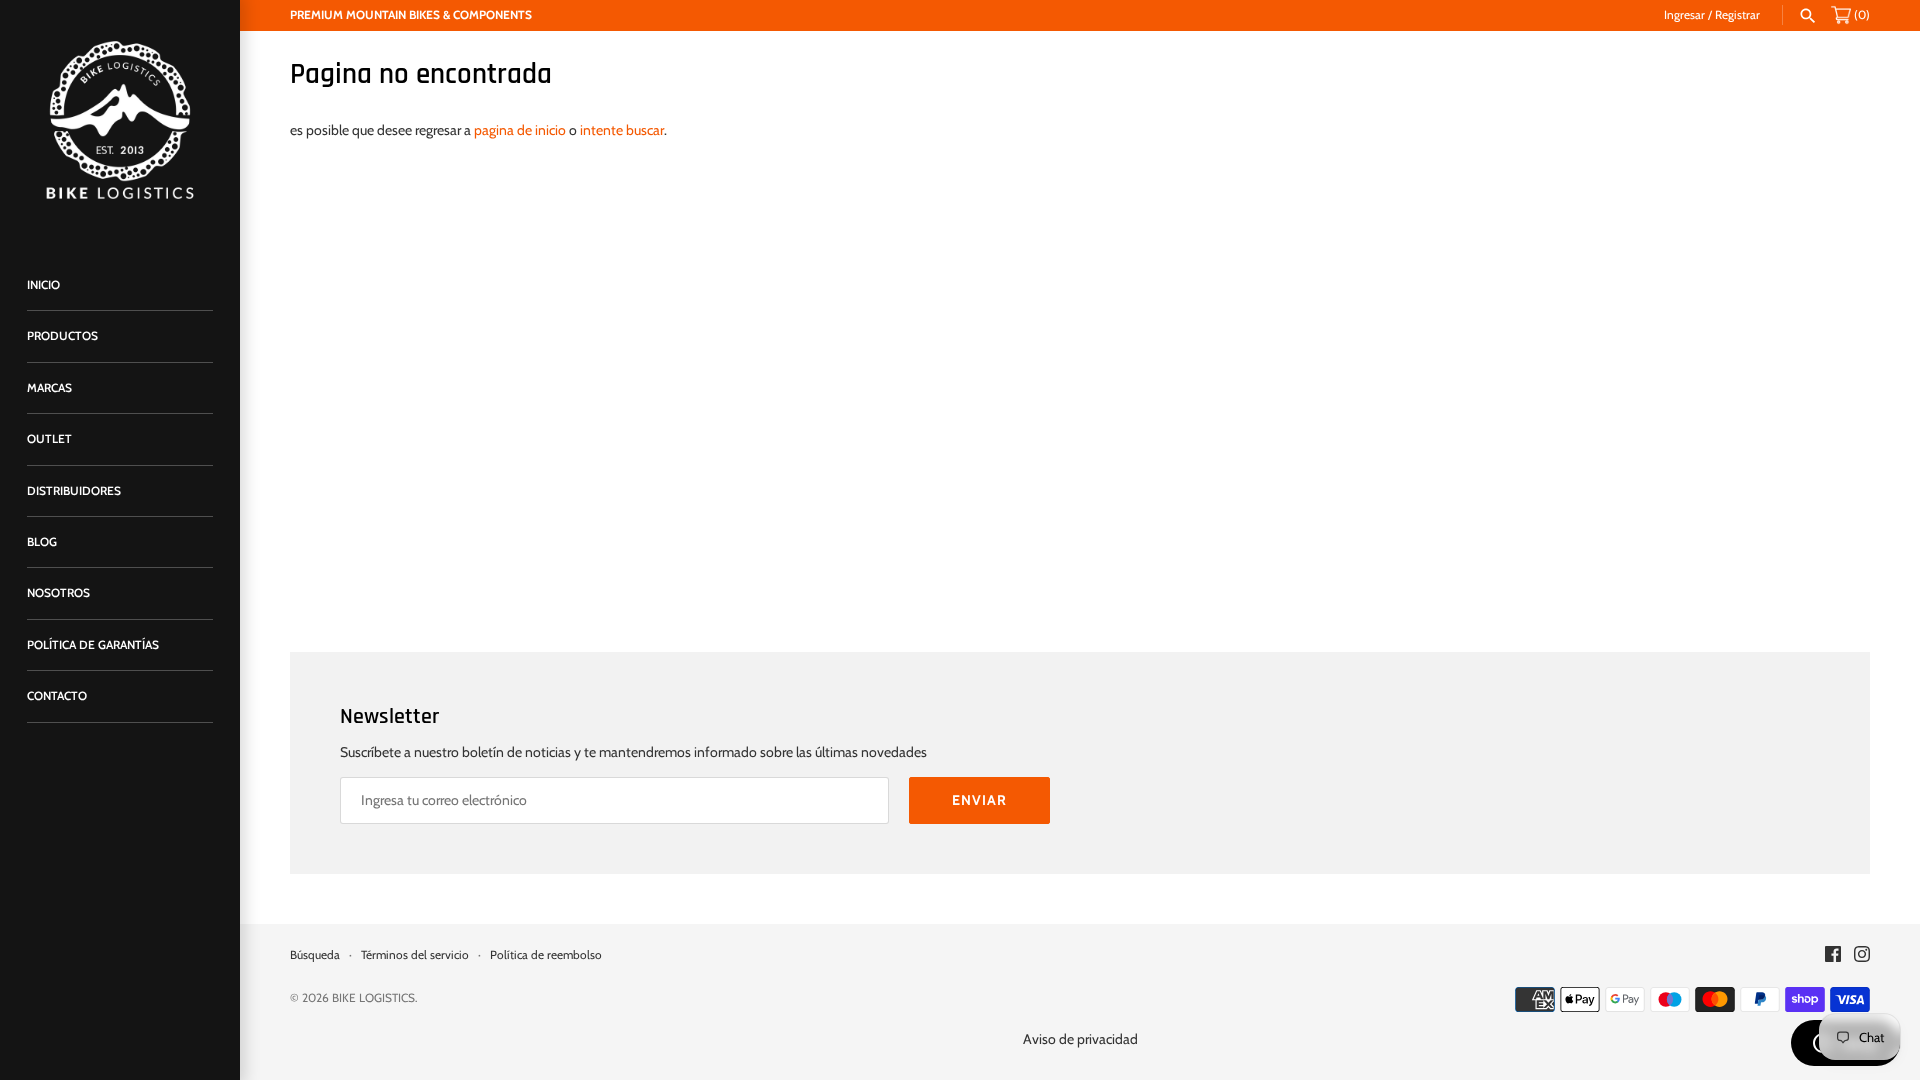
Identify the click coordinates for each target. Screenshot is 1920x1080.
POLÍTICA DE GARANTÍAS (93, 645)
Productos (62, 336)
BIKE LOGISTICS (373, 998)
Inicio (43, 285)
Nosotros (58, 593)
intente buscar (622, 130)
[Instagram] (1862, 955)
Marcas (49, 388)
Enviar (979, 800)
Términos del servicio (415, 955)
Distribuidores (74, 491)
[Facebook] (1833, 955)
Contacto (57, 696)
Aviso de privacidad (1080, 1039)
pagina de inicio (520, 130)
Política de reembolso (546, 955)
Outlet (49, 439)
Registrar (1737, 15)
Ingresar (1684, 15)
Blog (42, 542)
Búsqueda (315, 955)
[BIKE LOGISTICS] (120, 120)
